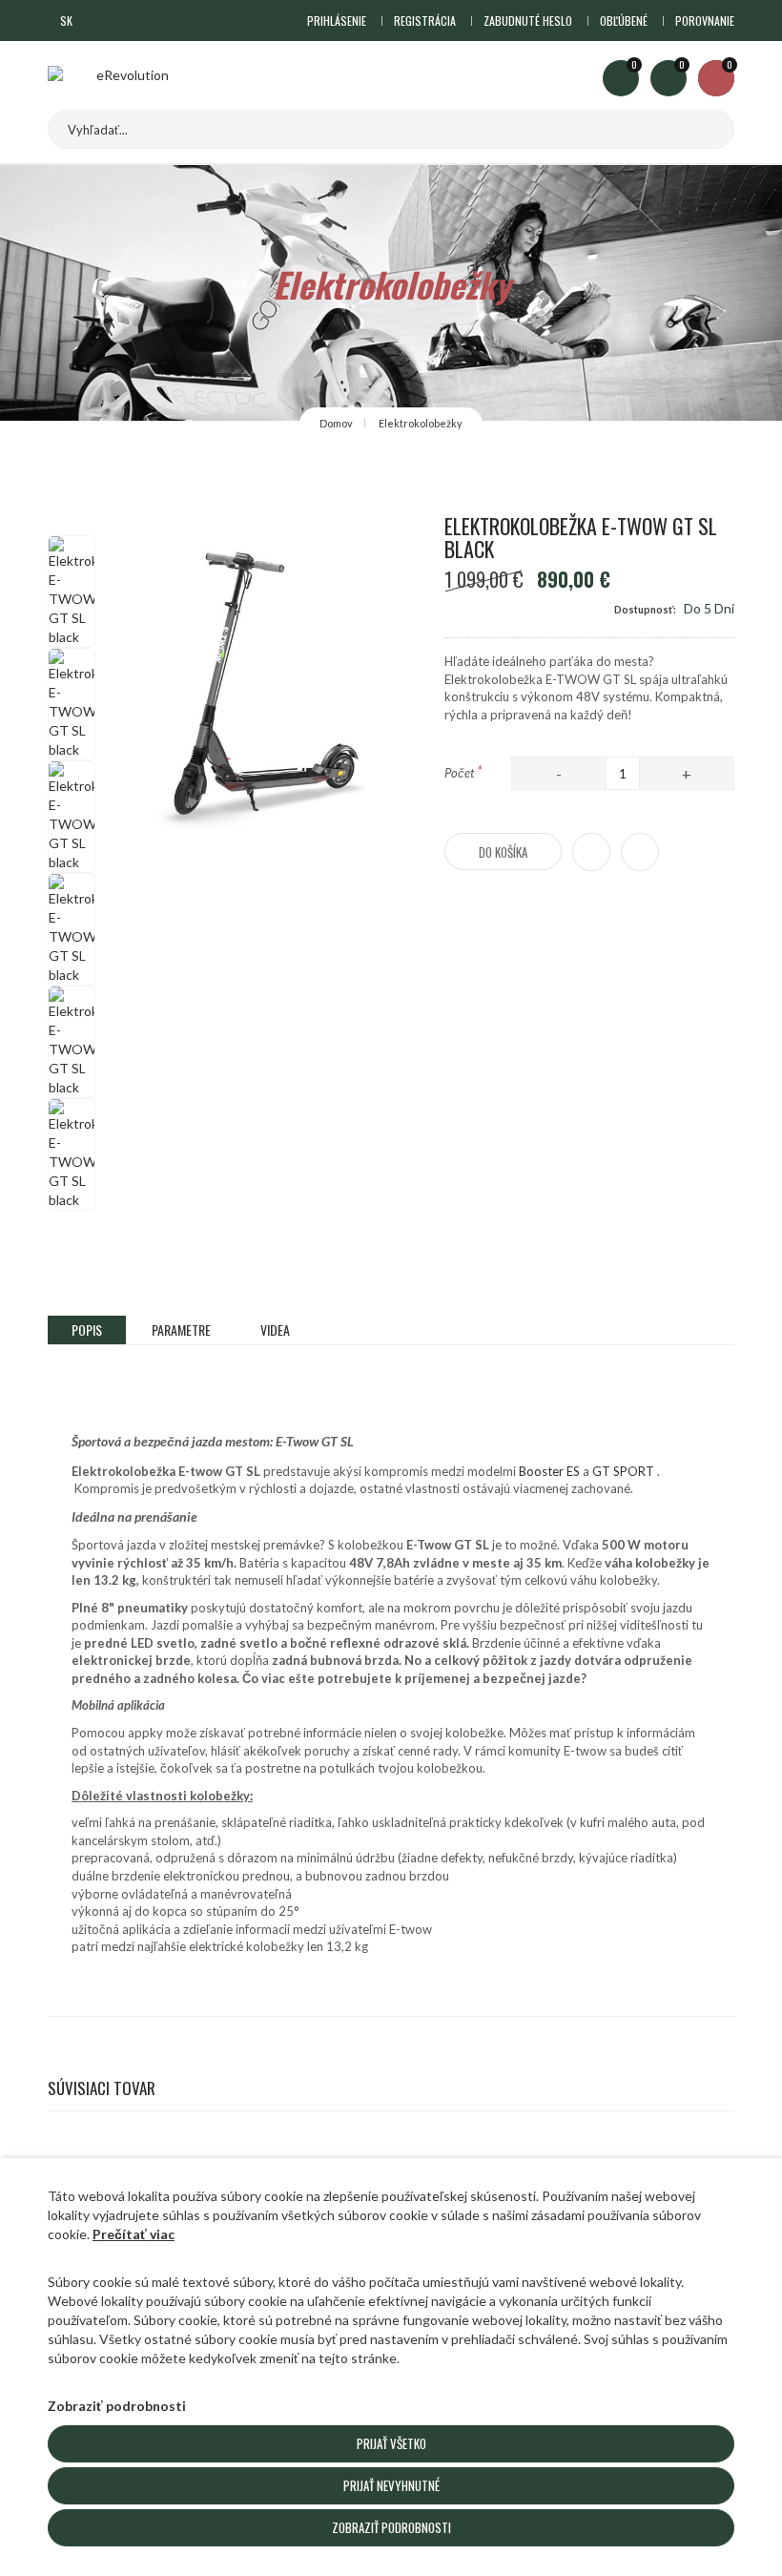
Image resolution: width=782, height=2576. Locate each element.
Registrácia (425, 21)
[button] (72, 21)
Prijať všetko (391, 2443)
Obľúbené (624, 21)
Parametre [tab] (181, 1330)
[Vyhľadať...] (700, 129)
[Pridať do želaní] (591, 852)
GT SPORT (623, 1471)
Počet (463, 771)
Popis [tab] (87, 1330)
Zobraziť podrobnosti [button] (117, 2406)
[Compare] (640, 852)
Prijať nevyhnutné (391, 2485)
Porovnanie (705, 21)
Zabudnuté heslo (528, 21)
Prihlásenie (337, 21)
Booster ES (551, 1471)
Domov (336, 423)
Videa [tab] (275, 1330)
